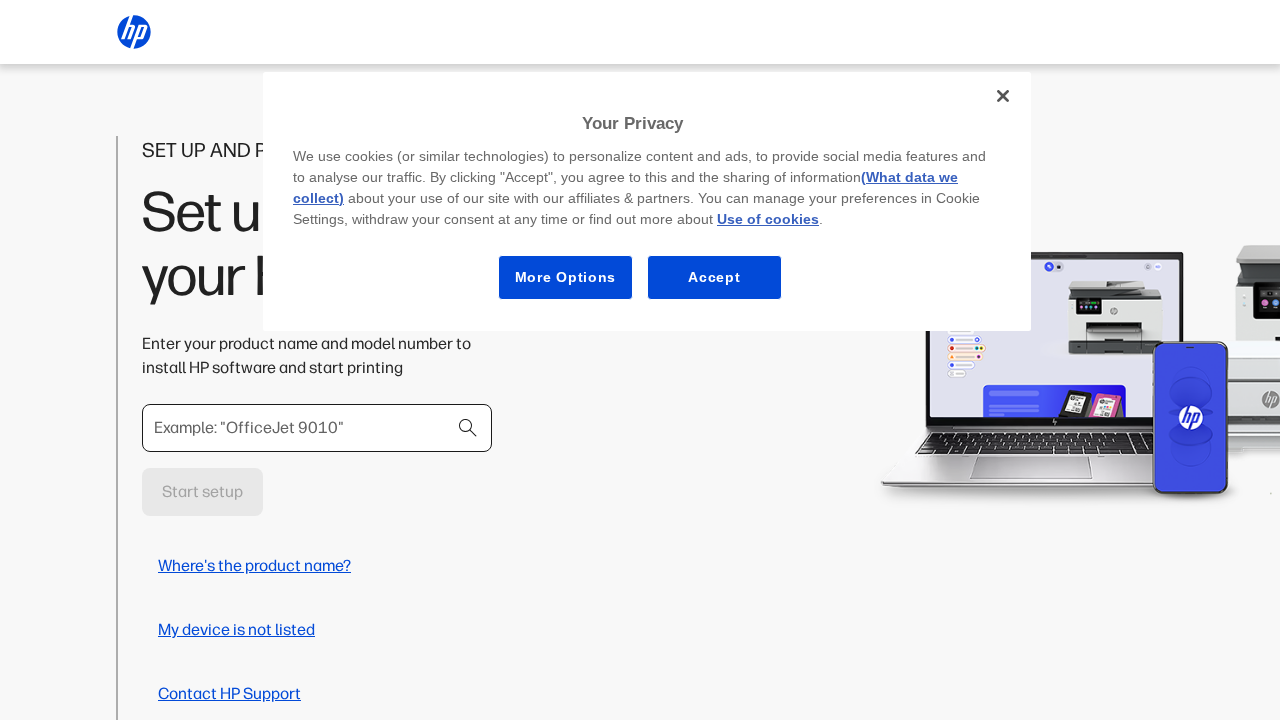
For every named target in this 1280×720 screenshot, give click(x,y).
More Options (565, 277)
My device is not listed (236, 629)
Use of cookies (768, 219)
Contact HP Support (229, 693)
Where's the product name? (254, 565)
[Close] (1003, 96)
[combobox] (317, 428)
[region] (647, 201)
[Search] (468, 428)
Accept (714, 277)
